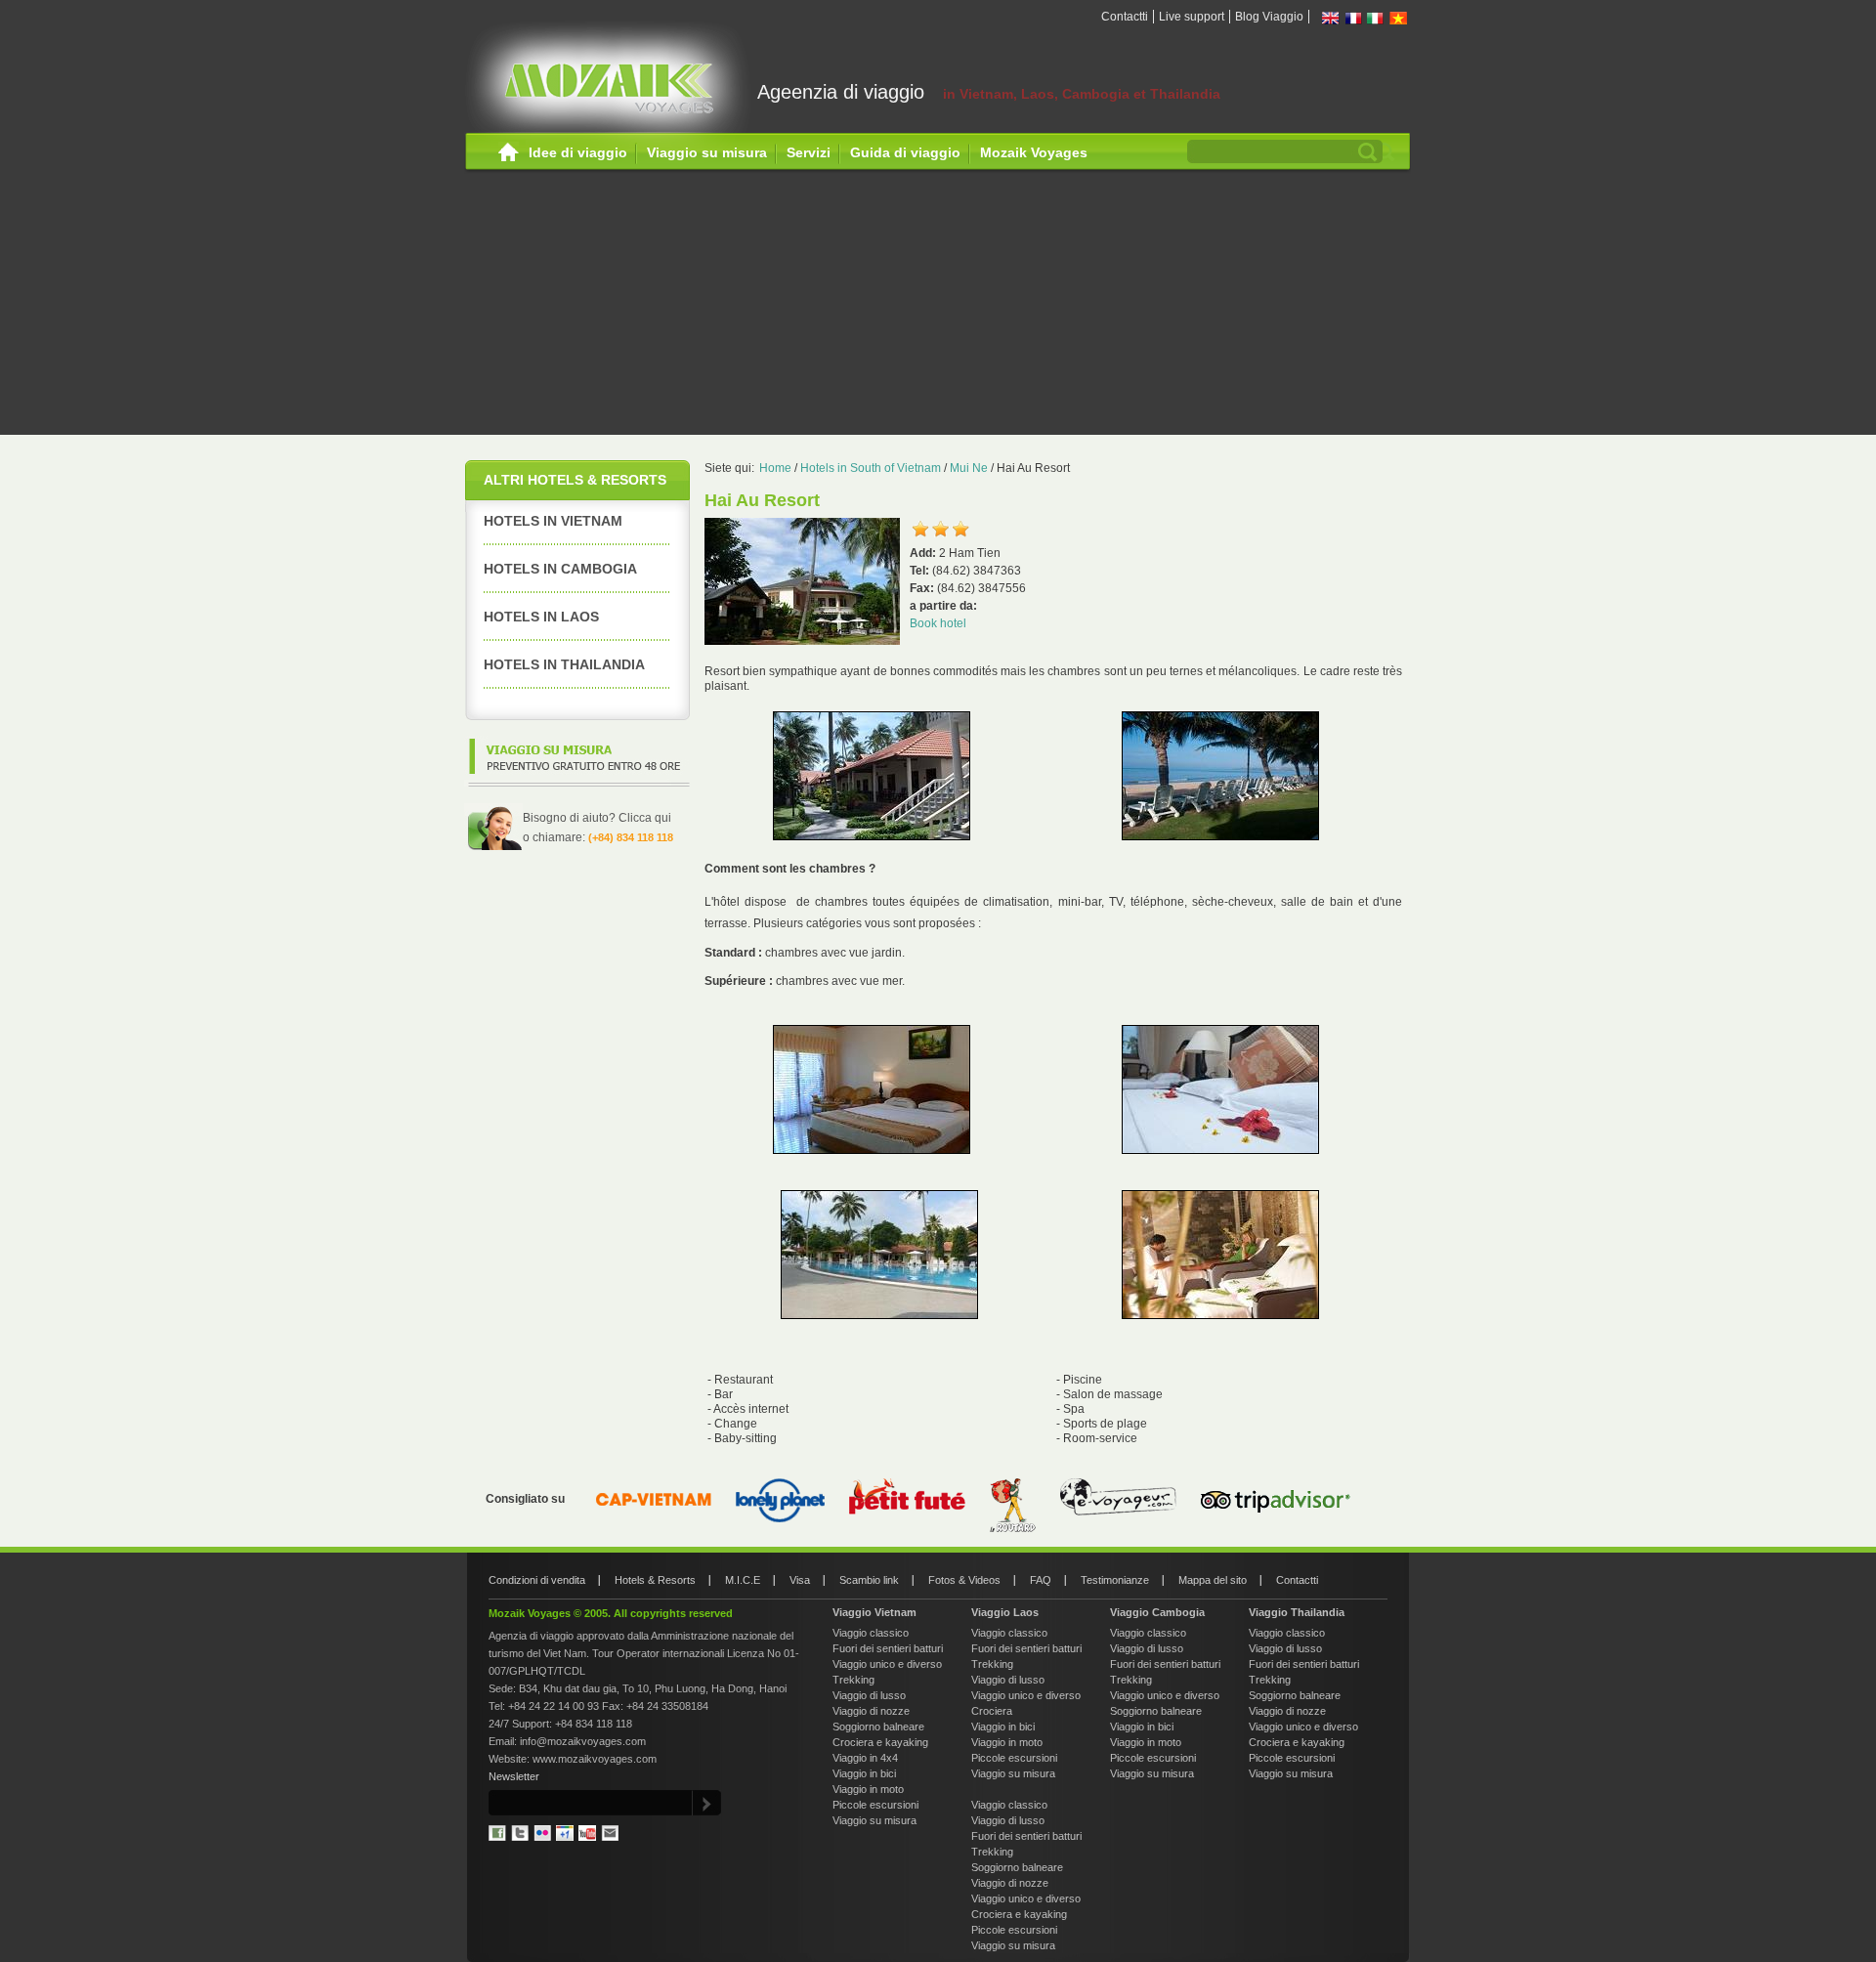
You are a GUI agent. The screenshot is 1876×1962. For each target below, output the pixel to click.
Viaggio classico (871, 1633)
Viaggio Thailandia (1297, 1612)
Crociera (992, 1711)
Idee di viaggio (578, 152)
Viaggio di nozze (871, 1711)
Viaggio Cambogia (1157, 1612)
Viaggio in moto (868, 1789)
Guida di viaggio (905, 152)
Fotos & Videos (964, 1580)
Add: (924, 553)
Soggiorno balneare (878, 1727)
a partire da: (943, 606)
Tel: (921, 571)
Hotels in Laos (541, 617)
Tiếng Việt (1398, 18)
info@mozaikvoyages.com (583, 1741)
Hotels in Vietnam (553, 521)
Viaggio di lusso (869, 1695)
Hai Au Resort (1033, 468)
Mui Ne (969, 468)
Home (509, 153)
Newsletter (514, 1776)
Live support (1192, 17)
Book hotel (938, 623)
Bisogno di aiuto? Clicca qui (597, 818)
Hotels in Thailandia (564, 664)
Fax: (923, 588)
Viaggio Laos (1005, 1612)
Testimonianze (1115, 1580)
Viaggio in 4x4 (865, 1758)
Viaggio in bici (864, 1773)
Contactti (1125, 17)
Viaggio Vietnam (874, 1612)
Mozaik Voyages (1034, 152)
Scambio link (869, 1580)
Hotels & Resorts (655, 1580)
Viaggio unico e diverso (887, 1664)
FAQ (1041, 1580)
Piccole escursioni (875, 1805)
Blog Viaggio (1269, 17)
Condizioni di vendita (537, 1580)
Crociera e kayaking (880, 1742)
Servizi (809, 152)
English (1331, 18)
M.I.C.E (743, 1580)
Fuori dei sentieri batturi (888, 1648)
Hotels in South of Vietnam (871, 468)
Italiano (1376, 18)
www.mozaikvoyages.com (595, 1759)
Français (1353, 18)
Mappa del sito (1213, 1580)
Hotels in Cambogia (560, 569)
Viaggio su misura (707, 152)
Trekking (853, 1680)
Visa (800, 1580)
